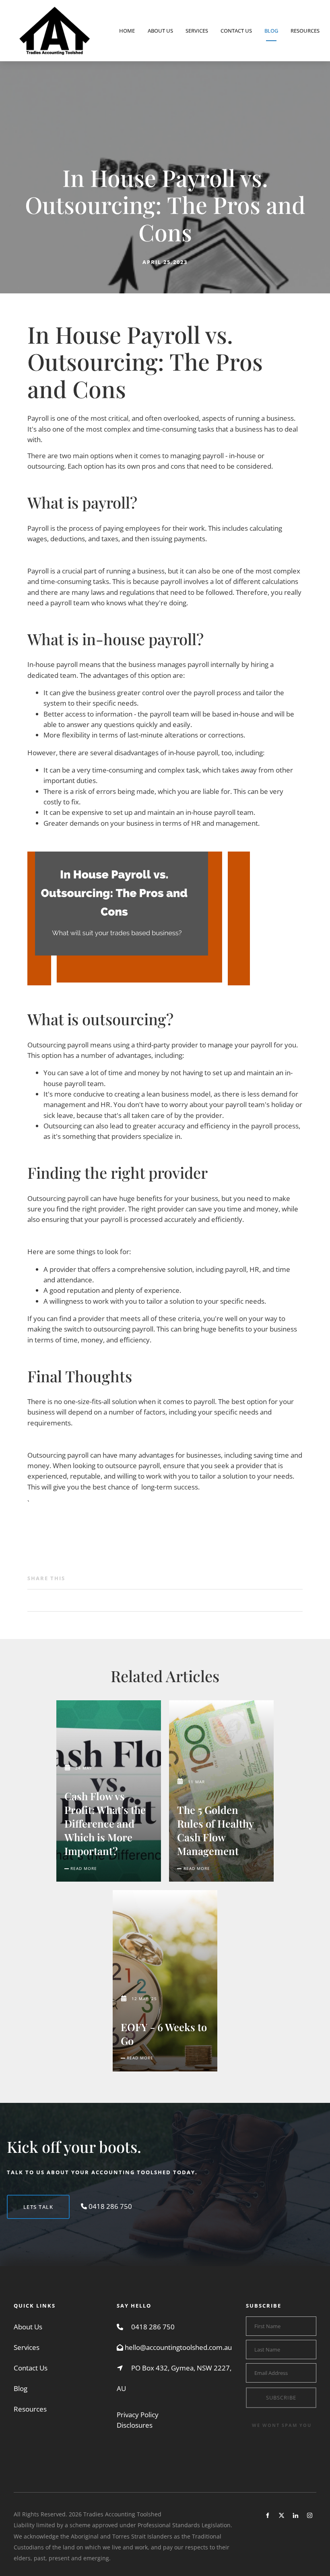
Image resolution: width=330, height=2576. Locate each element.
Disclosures (135, 2425)
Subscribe (281, 2397)
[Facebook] (267, 2515)
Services (197, 31)
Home (127, 31)
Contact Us (236, 31)
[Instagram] (310, 2515)
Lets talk (22, 2200)
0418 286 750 (153, 2327)
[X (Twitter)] (282, 2515)
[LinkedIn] (296, 2515)
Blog (271, 31)
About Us (160, 31)
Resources (305, 31)
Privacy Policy (138, 2415)
